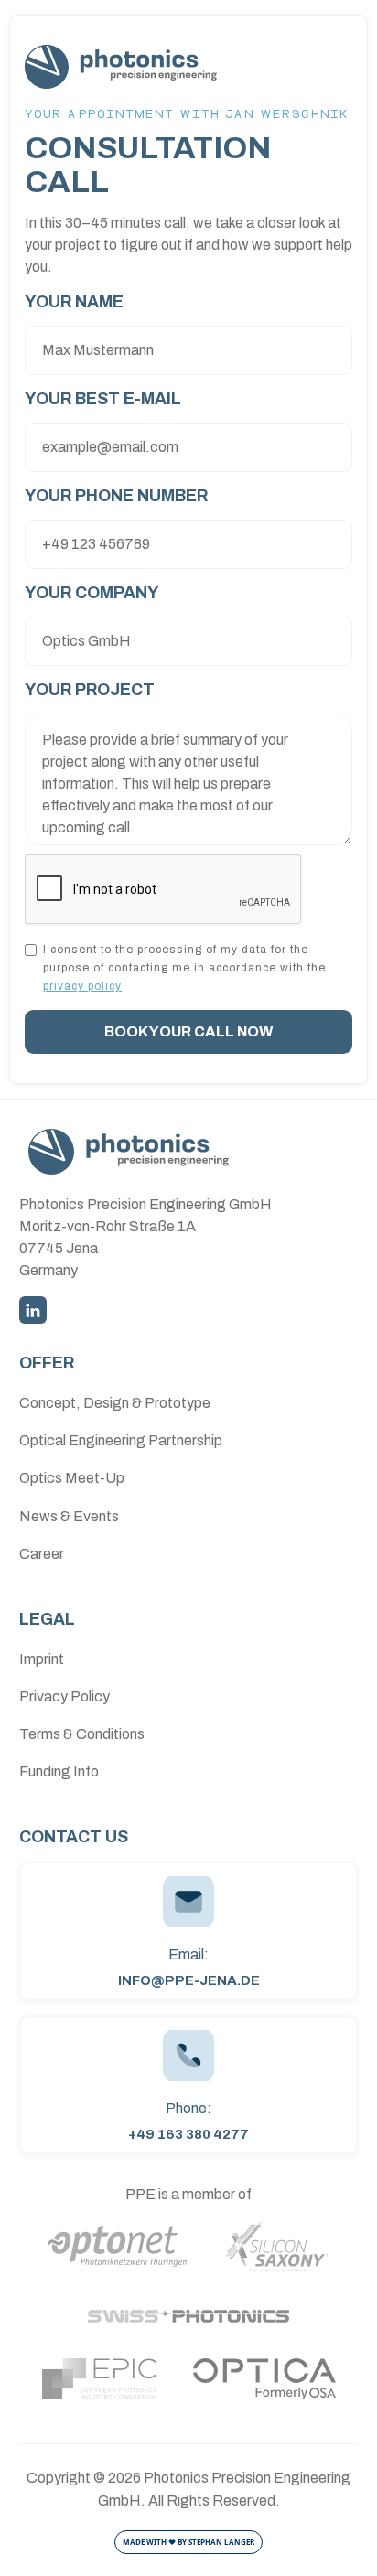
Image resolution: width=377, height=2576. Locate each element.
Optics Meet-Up (72, 1478)
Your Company (92, 593)
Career (42, 1554)
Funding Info (59, 1771)
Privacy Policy (65, 1696)
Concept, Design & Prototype (115, 1403)
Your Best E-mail (103, 399)
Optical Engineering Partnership (121, 1440)
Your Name (74, 302)
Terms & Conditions (82, 1734)
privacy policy (82, 986)
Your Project (90, 690)
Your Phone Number (116, 496)
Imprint (42, 1659)
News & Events (69, 1516)
